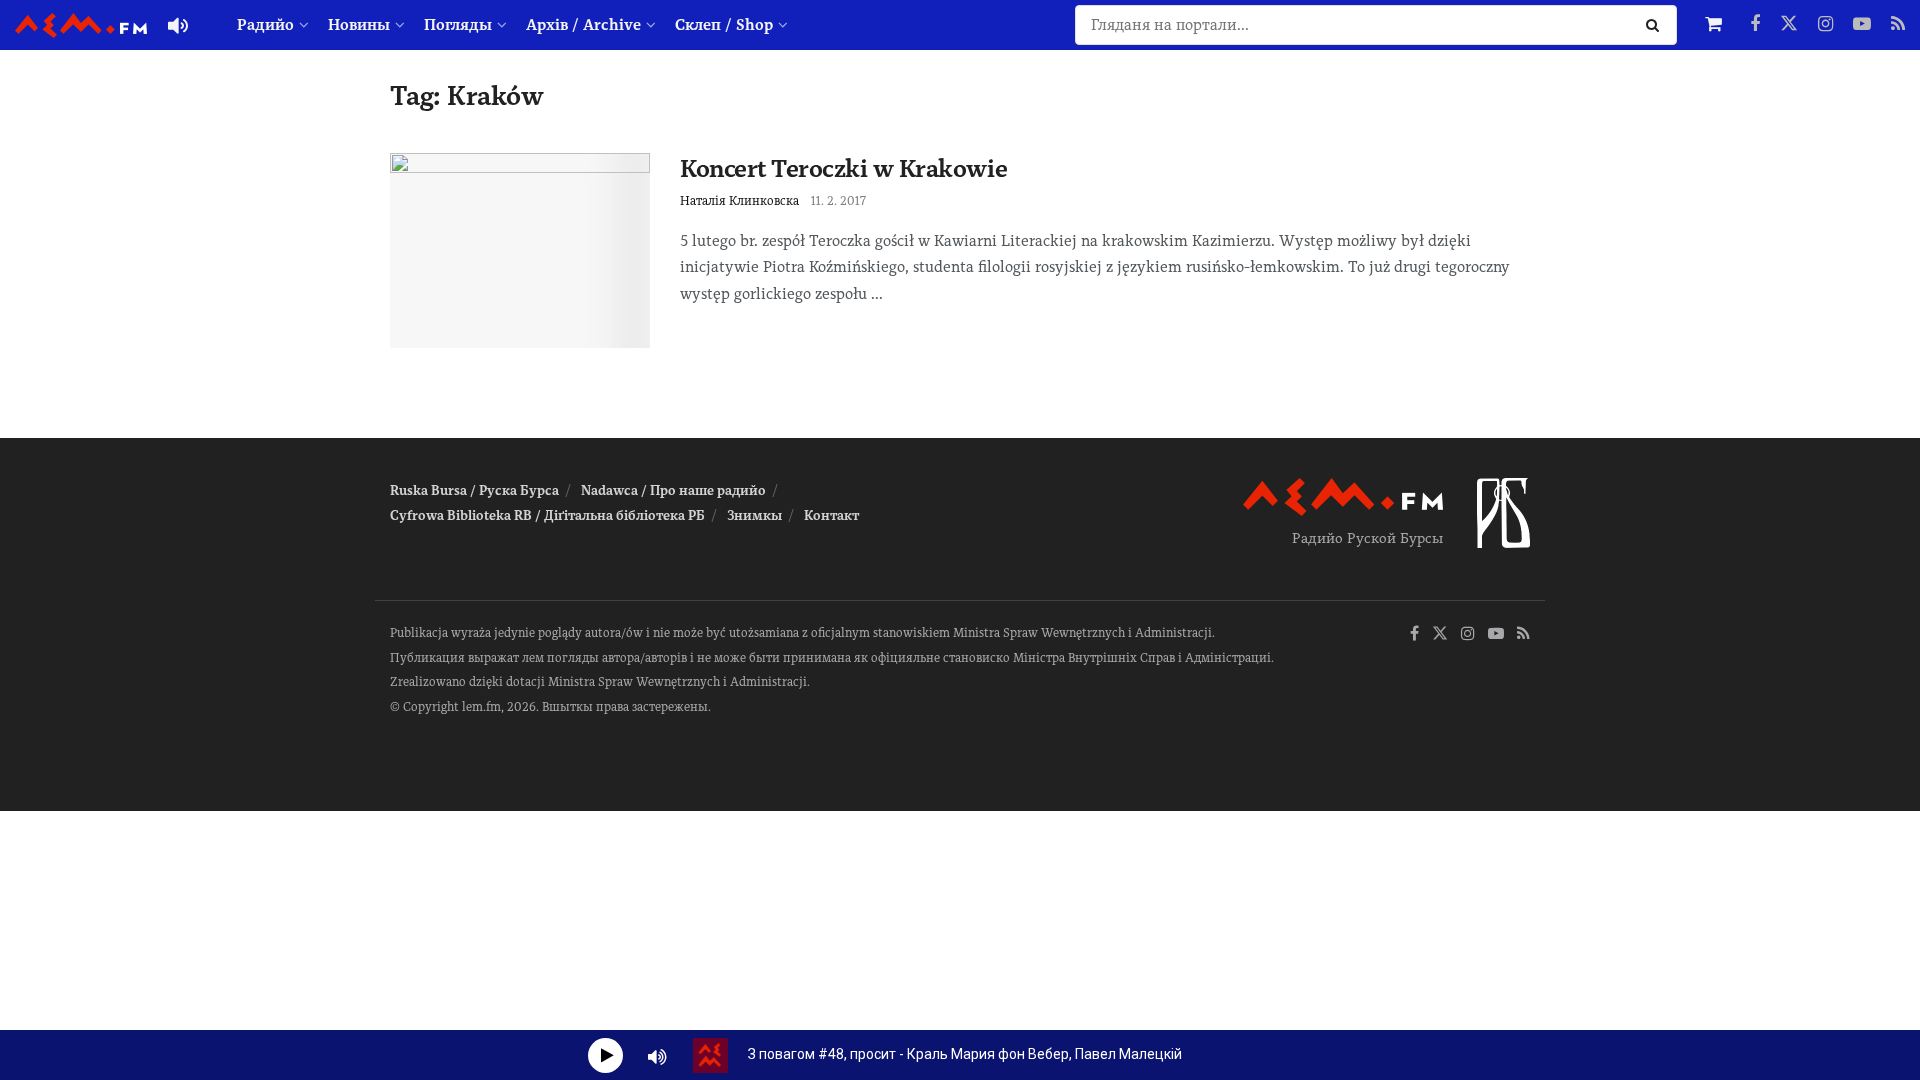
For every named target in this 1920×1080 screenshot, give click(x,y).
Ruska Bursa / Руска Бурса (474, 490)
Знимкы (754, 515)
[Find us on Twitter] (1789, 25)
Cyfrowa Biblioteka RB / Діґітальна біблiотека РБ (547, 515)
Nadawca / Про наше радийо (673, 490)
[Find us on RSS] (1898, 25)
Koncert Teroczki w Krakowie (843, 168)
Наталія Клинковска (739, 201)
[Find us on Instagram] (1825, 25)
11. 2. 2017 (838, 201)
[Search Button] (1656, 25)
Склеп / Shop (724, 25)
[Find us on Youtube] (1862, 25)
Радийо (265, 25)
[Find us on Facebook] (1755, 25)
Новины (359, 25)
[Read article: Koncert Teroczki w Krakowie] (520, 250)
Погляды (458, 25)
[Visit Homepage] (81, 25)
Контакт (831, 515)
